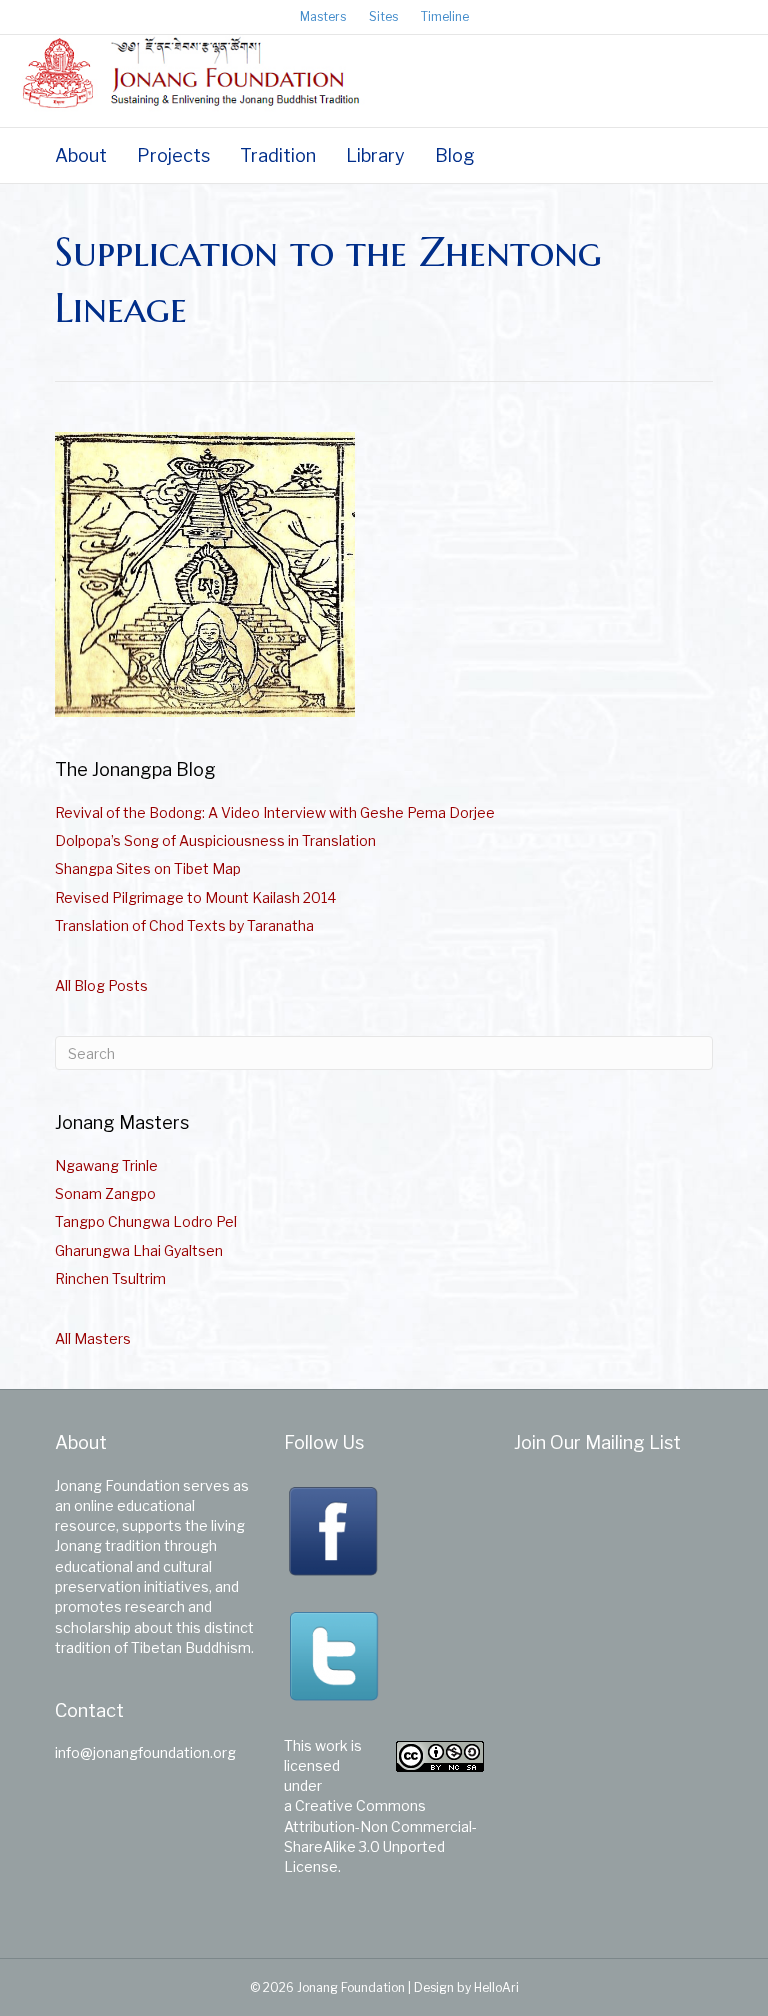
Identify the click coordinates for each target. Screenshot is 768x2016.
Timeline (445, 16)
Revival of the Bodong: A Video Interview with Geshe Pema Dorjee (275, 812)
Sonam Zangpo (105, 1193)
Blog (455, 155)
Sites (383, 16)
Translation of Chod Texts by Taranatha (184, 925)
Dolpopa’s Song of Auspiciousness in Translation (215, 840)
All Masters (93, 1338)
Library (375, 155)
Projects (173, 155)
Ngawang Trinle (106, 1165)
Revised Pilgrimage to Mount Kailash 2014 (195, 897)
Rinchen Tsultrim (110, 1278)
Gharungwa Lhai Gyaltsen (139, 1250)
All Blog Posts (101, 985)
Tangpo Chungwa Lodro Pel (146, 1221)
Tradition (278, 155)
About (81, 155)
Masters (323, 16)
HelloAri (496, 1987)
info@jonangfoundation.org (145, 1752)
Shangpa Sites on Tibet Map (148, 868)
